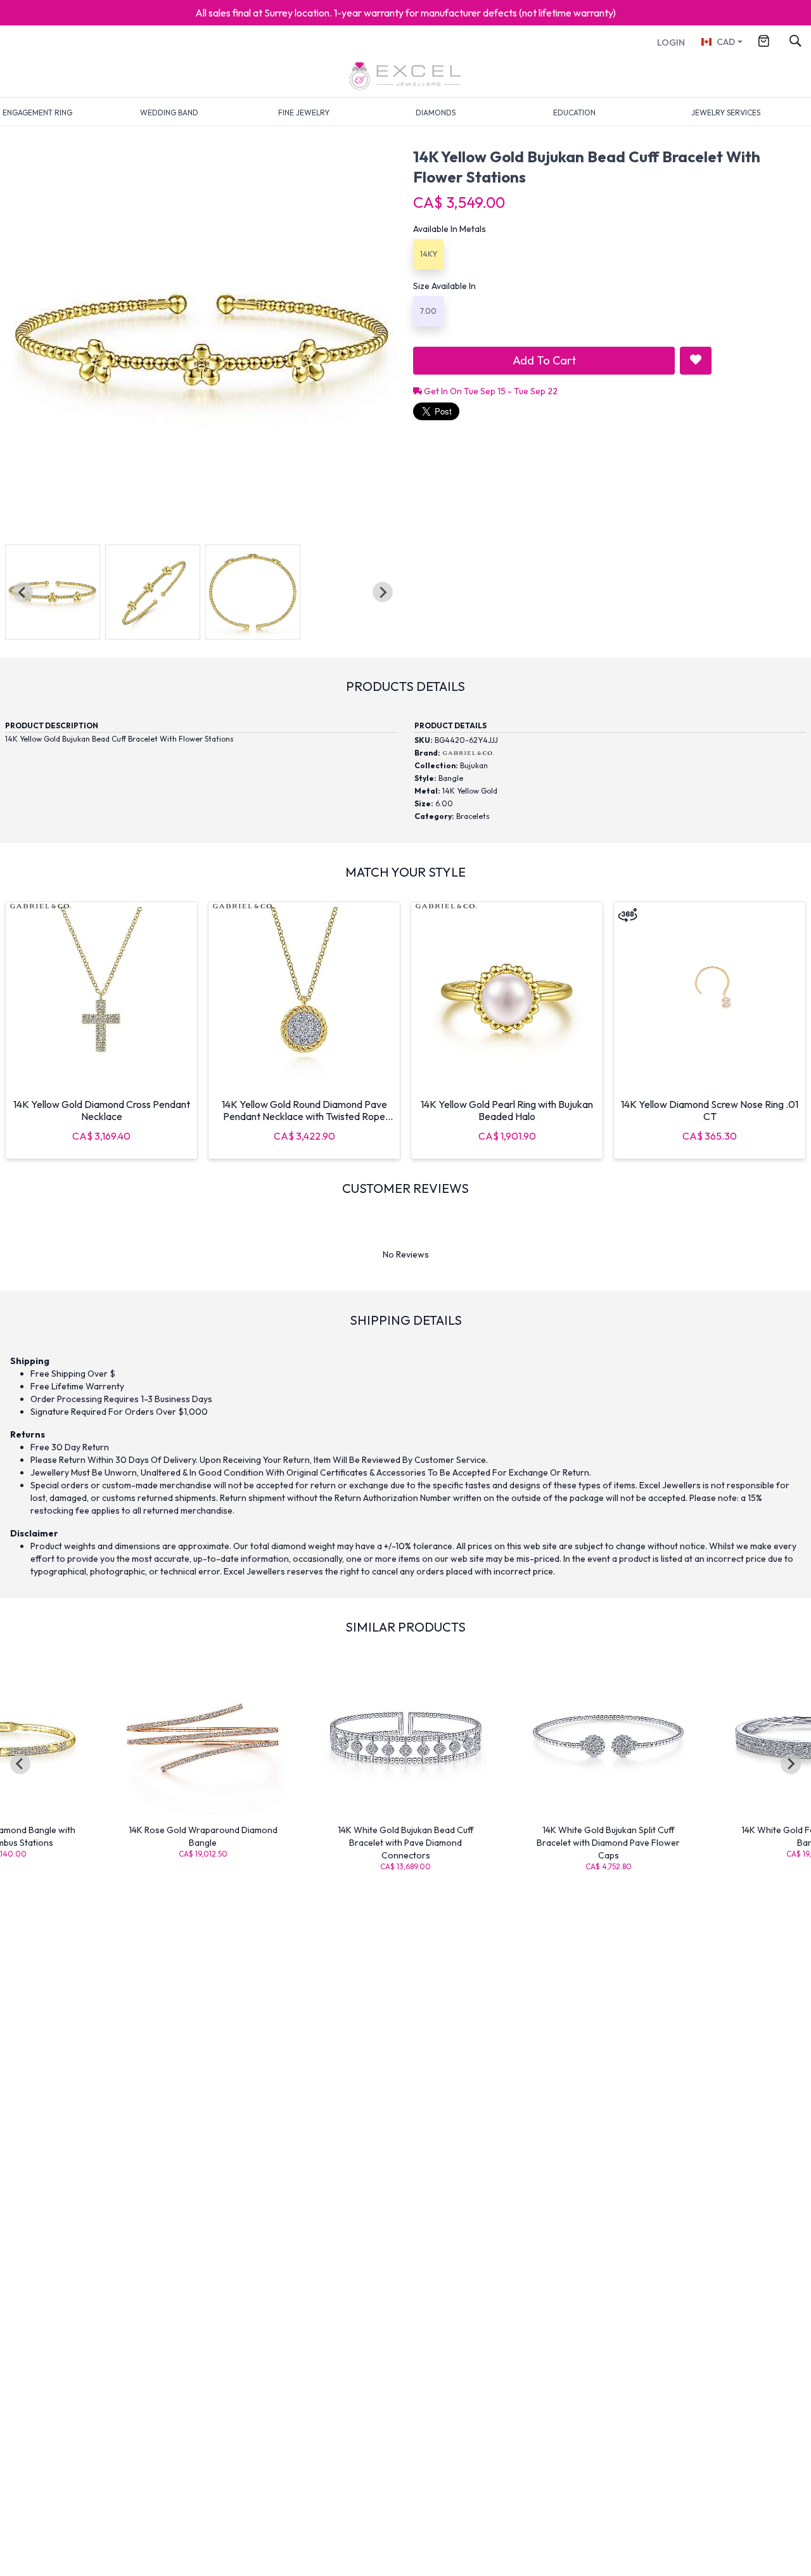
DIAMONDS (436, 113)
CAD (726, 42)
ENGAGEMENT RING (37, 113)
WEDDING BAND (169, 113)
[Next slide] (383, 592)
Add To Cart (544, 360)
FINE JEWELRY (304, 113)
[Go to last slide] (20, 1764)
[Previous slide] (23, 592)
